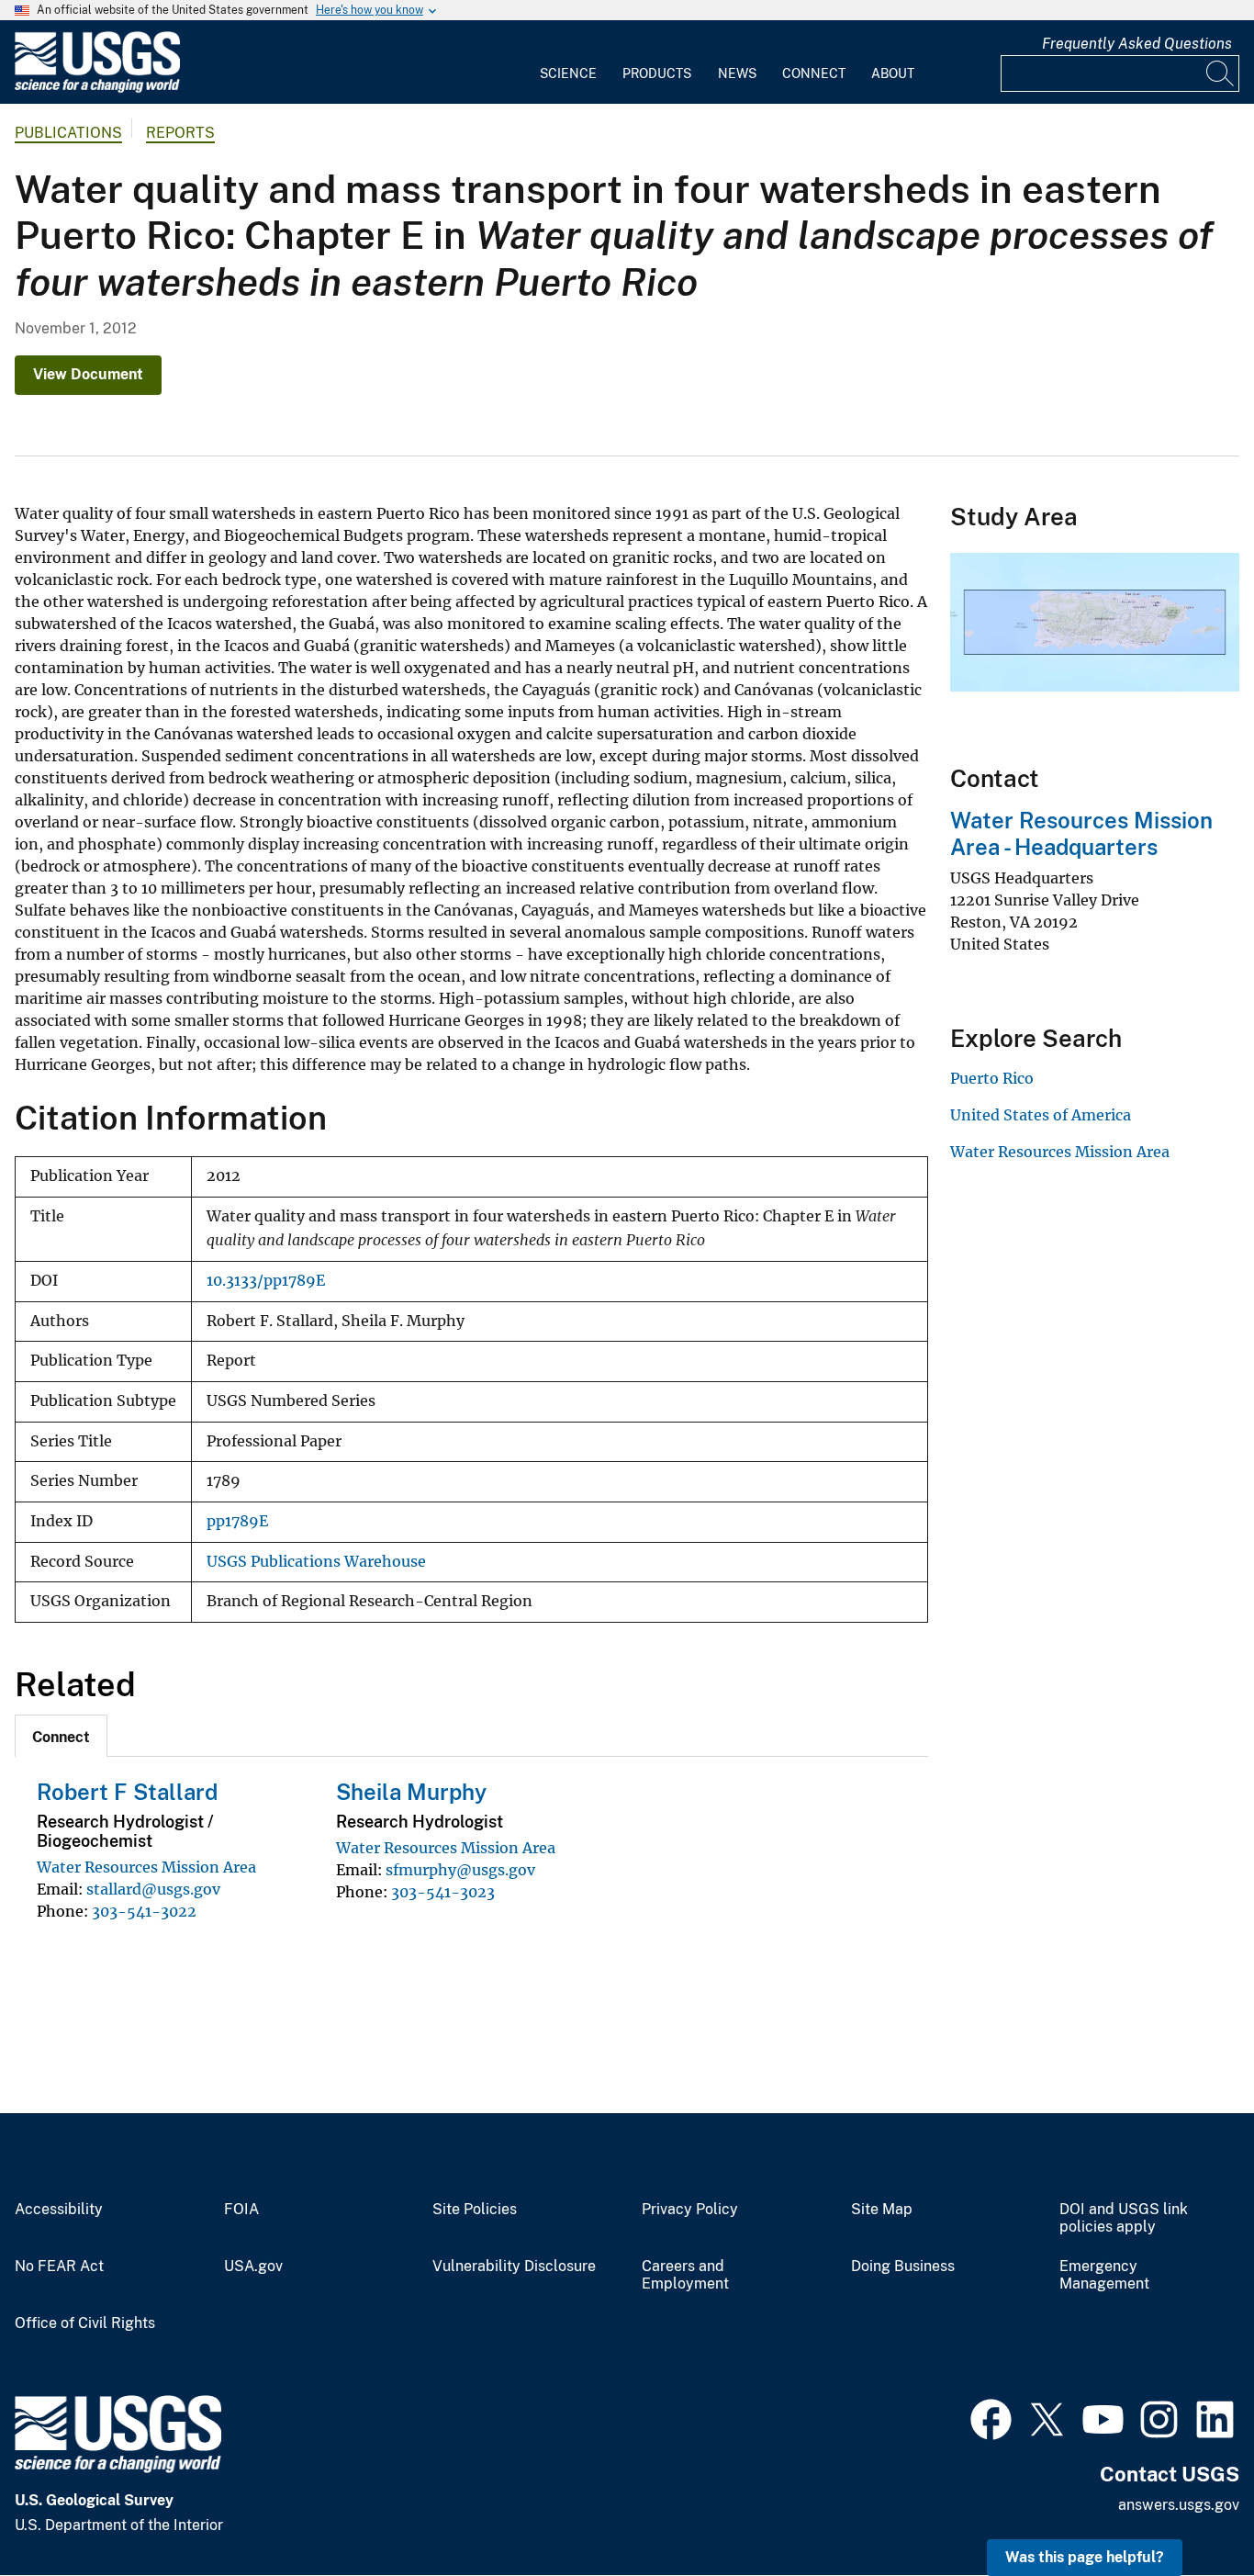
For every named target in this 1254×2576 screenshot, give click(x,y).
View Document (88, 374)
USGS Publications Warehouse (316, 1562)
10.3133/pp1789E (266, 1281)
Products (657, 73)
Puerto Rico (992, 1078)
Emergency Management (1104, 2275)
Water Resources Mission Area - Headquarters (1081, 833)
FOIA (241, 2210)
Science (568, 73)
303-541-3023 (443, 1892)
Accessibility (59, 2210)
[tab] (61, 1736)
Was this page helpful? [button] (1085, 2557)
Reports (180, 133)
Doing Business (903, 2267)
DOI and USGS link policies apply (1124, 2218)
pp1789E (237, 1521)
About (893, 73)
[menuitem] (568, 62)
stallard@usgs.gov (153, 1889)
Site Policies (475, 2210)
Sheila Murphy (411, 1792)
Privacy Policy (690, 2210)
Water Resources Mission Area (146, 1867)
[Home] (97, 89)
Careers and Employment (685, 2275)
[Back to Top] (1187, 2509)
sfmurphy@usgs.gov (460, 1870)
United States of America (1041, 1115)
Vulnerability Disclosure (514, 2267)
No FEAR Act (59, 2267)
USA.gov (253, 2267)
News (737, 73)
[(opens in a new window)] (991, 2417)
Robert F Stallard (127, 1792)
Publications (68, 133)
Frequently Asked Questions (1137, 44)
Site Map (882, 2210)
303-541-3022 (144, 1911)
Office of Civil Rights (85, 2323)
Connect (814, 73)
